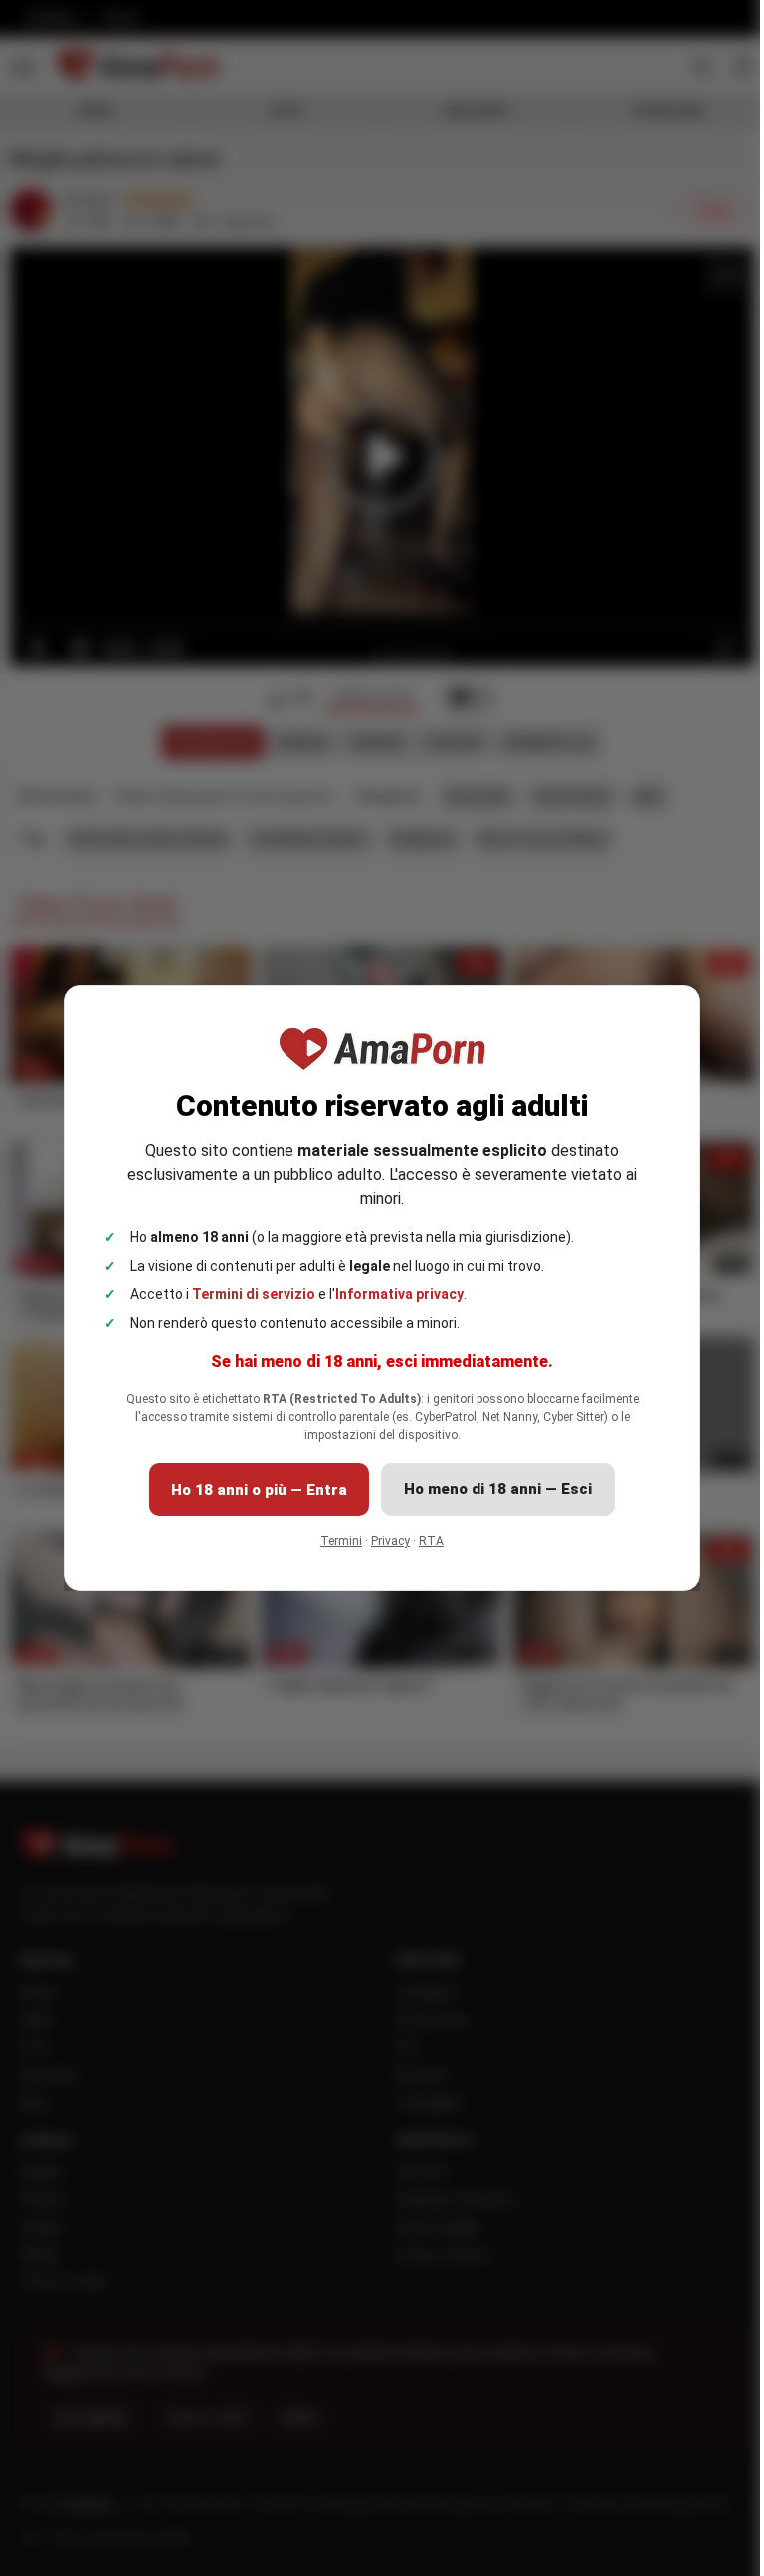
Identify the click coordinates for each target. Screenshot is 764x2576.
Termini (334, 1541)
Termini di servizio (247, 1294)
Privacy (383, 1541)
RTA (424, 1541)
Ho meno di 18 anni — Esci (491, 1489)
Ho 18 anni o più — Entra (252, 1490)
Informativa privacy (392, 1294)
